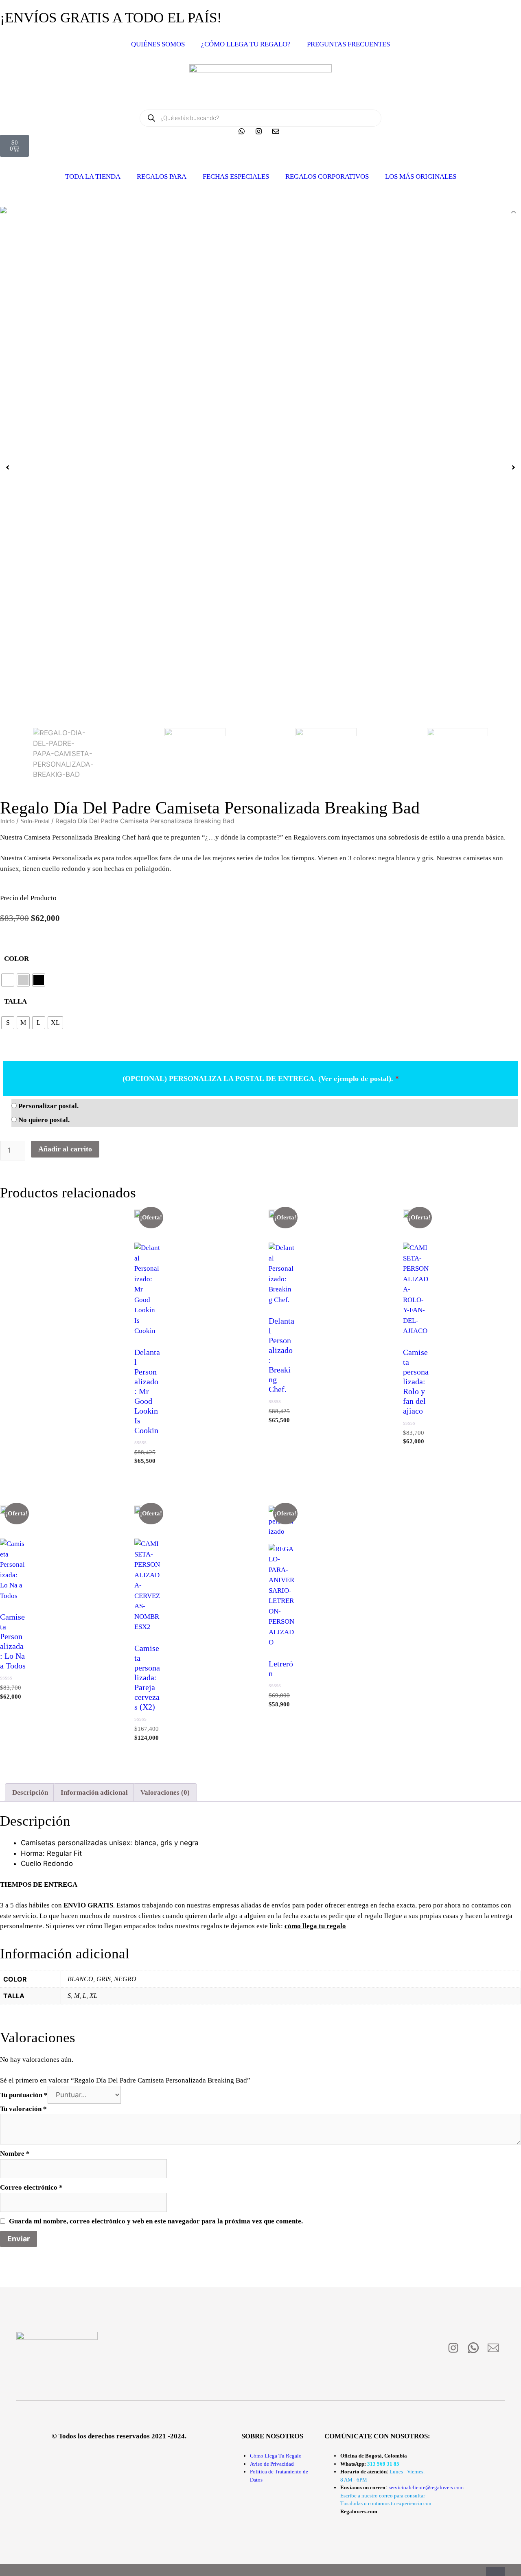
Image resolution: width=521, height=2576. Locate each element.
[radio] (8, 980)
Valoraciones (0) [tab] (165, 1792)
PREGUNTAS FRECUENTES (348, 44)
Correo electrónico (31, 2187)
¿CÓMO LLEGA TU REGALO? (246, 44)
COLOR (16, 959)
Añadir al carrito (65, 1149)
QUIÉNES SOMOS (158, 44)
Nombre (15, 2154)
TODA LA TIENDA (93, 176)
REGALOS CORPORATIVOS (327, 176)
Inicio (7, 821)
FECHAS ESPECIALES (236, 176)
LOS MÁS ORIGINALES (421, 176)
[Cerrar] (495, 2572)
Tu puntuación (24, 2095)
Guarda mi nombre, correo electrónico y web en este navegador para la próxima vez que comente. (156, 2221)
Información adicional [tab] (94, 1792)
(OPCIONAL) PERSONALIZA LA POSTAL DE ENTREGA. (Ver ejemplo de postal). (261, 1079)
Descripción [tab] (30, 1792)
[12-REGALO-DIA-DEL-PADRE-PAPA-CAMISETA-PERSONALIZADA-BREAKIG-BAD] (260, 210)
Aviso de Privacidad (272, 2464)
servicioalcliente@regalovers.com (426, 2487)
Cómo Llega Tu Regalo (276, 2456)
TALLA (15, 1001)
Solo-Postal (35, 821)
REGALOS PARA (162, 176)
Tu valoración (23, 2109)
